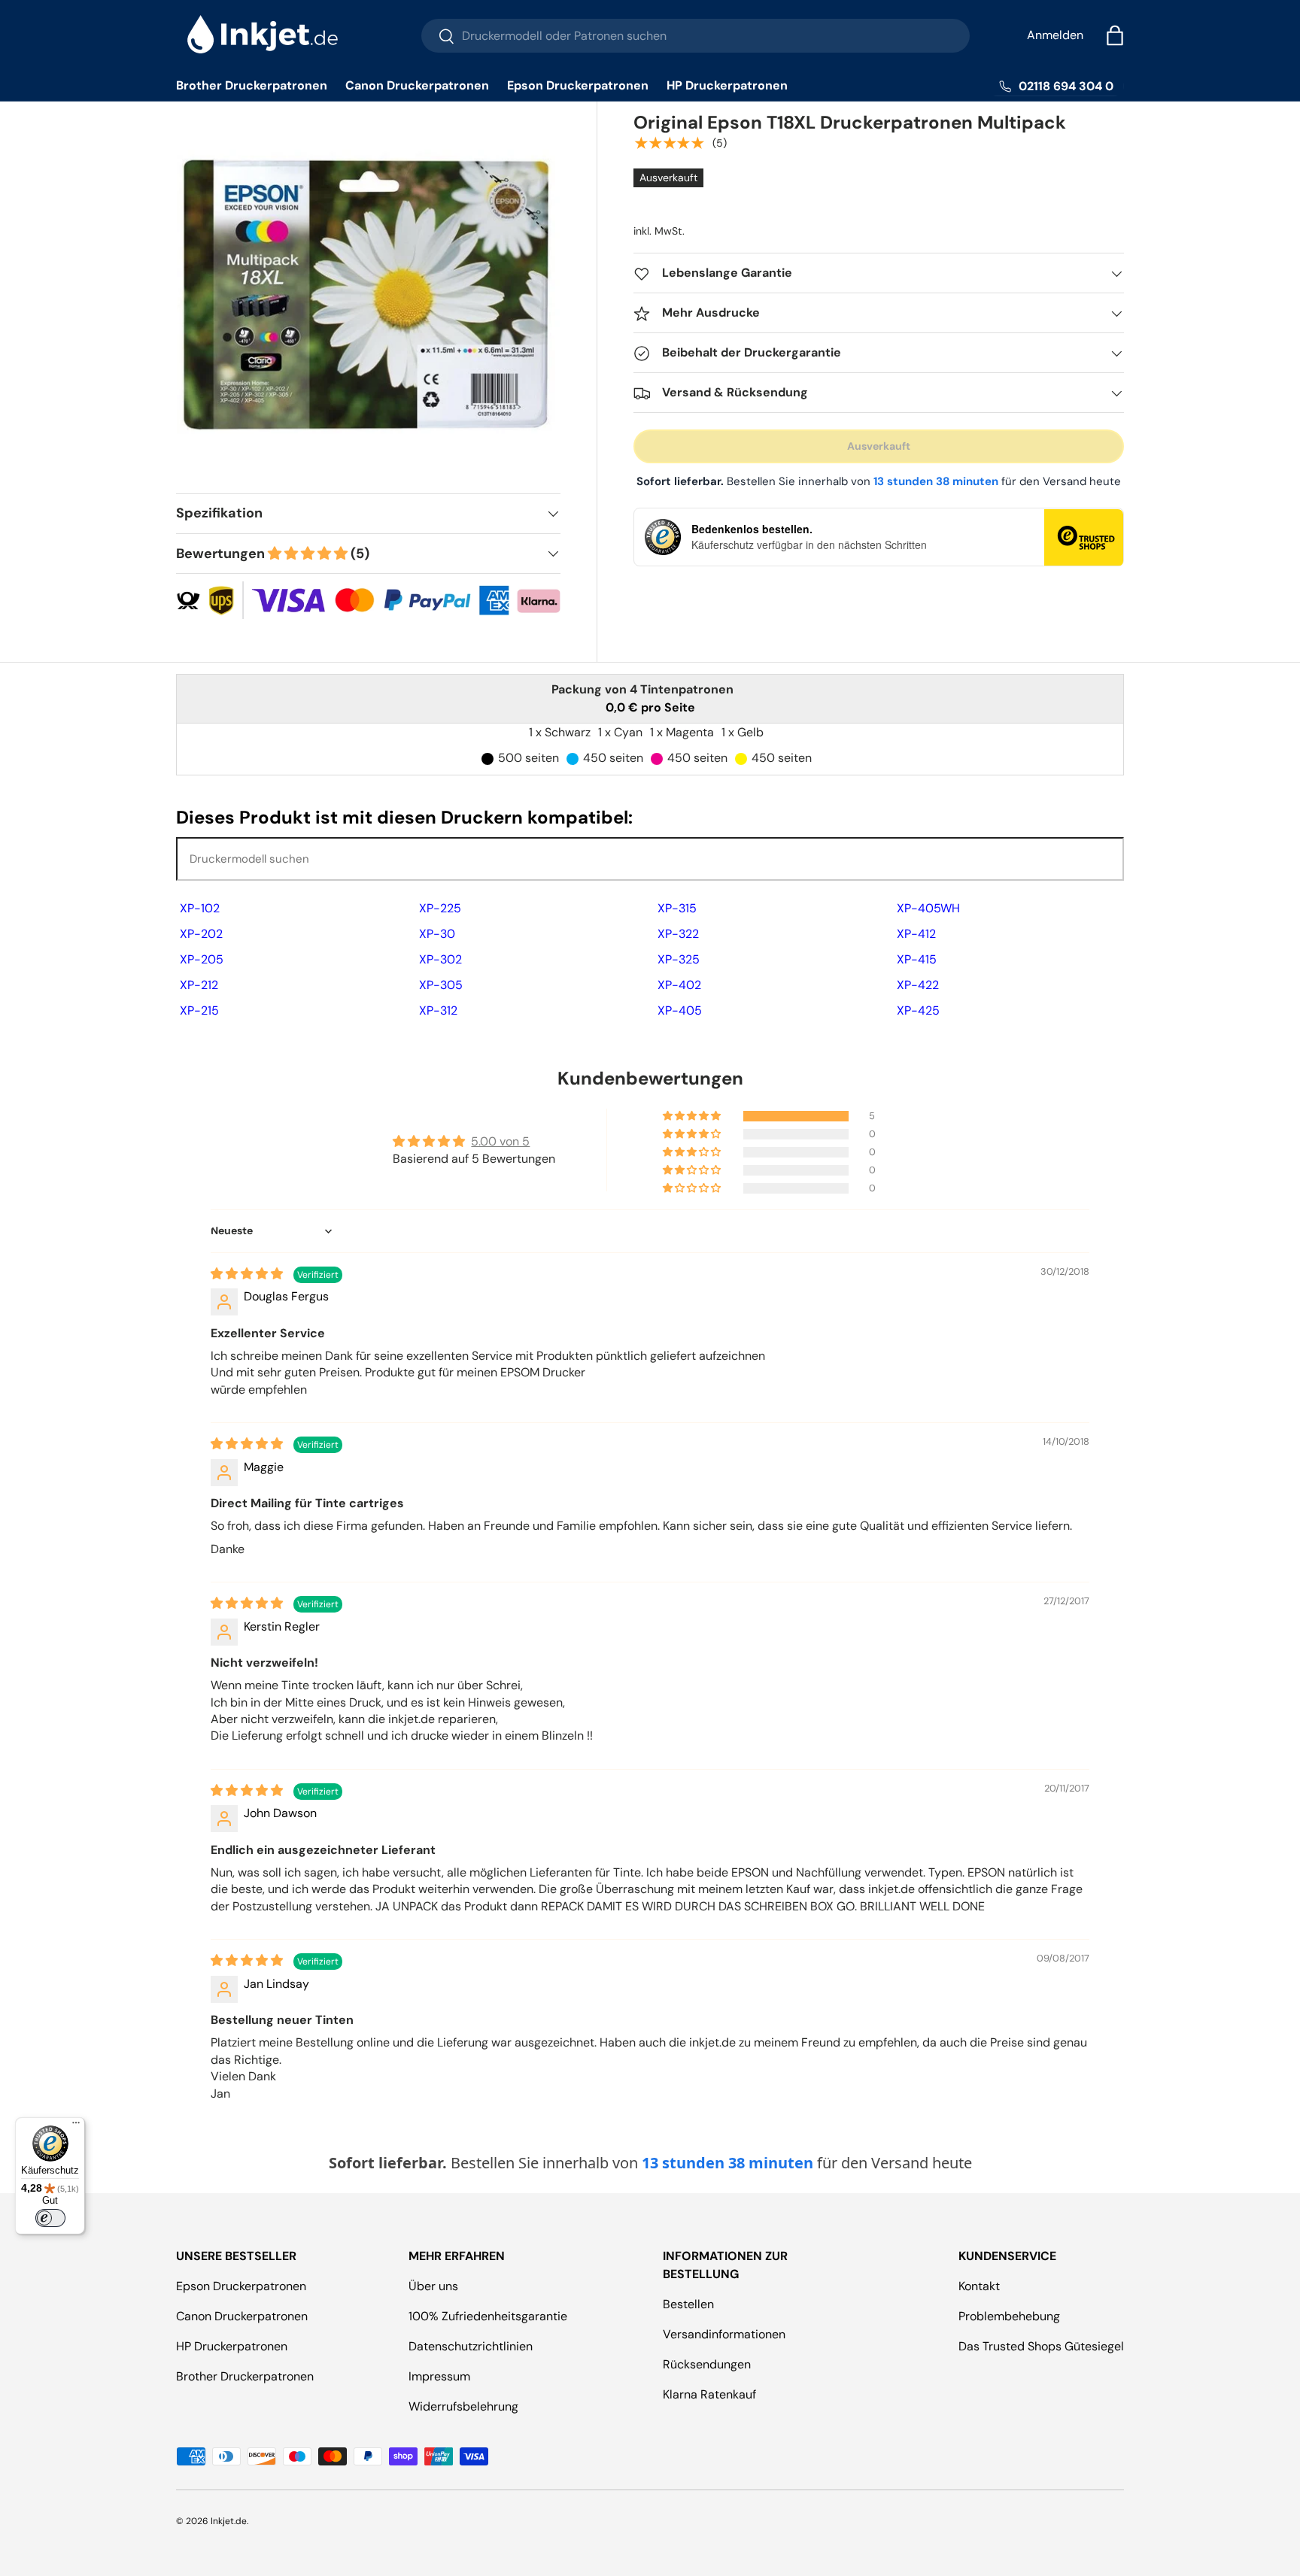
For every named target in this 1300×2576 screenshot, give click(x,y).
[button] (1115, 35)
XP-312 (438, 1010)
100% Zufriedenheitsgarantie (488, 2316)
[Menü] (76, 2126)
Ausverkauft (879, 447)
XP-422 (918, 985)
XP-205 (202, 959)
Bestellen (688, 2304)
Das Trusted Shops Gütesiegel (1041, 2346)
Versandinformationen (724, 2334)
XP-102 (200, 908)
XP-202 (201, 934)
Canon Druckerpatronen (417, 85)
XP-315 (677, 908)
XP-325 (679, 959)
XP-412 (916, 934)
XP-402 (679, 985)
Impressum (439, 2376)
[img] (248, 1274)
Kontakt (979, 2286)
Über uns (433, 2286)
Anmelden (1055, 35)
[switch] (50, 2218)
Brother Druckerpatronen (252, 85)
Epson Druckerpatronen (578, 85)
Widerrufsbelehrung (463, 2406)
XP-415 (917, 959)
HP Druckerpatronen (727, 85)
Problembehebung (1009, 2316)
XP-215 (199, 1010)
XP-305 (441, 985)
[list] (373, 299)
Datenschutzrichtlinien (471, 2346)
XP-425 (918, 1010)
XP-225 (440, 908)
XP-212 (199, 985)
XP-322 (678, 934)
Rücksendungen (707, 2364)
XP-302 (440, 959)
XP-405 (680, 1010)
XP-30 (437, 934)
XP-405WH (928, 908)
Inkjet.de (229, 2521)
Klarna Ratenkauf (709, 2394)
